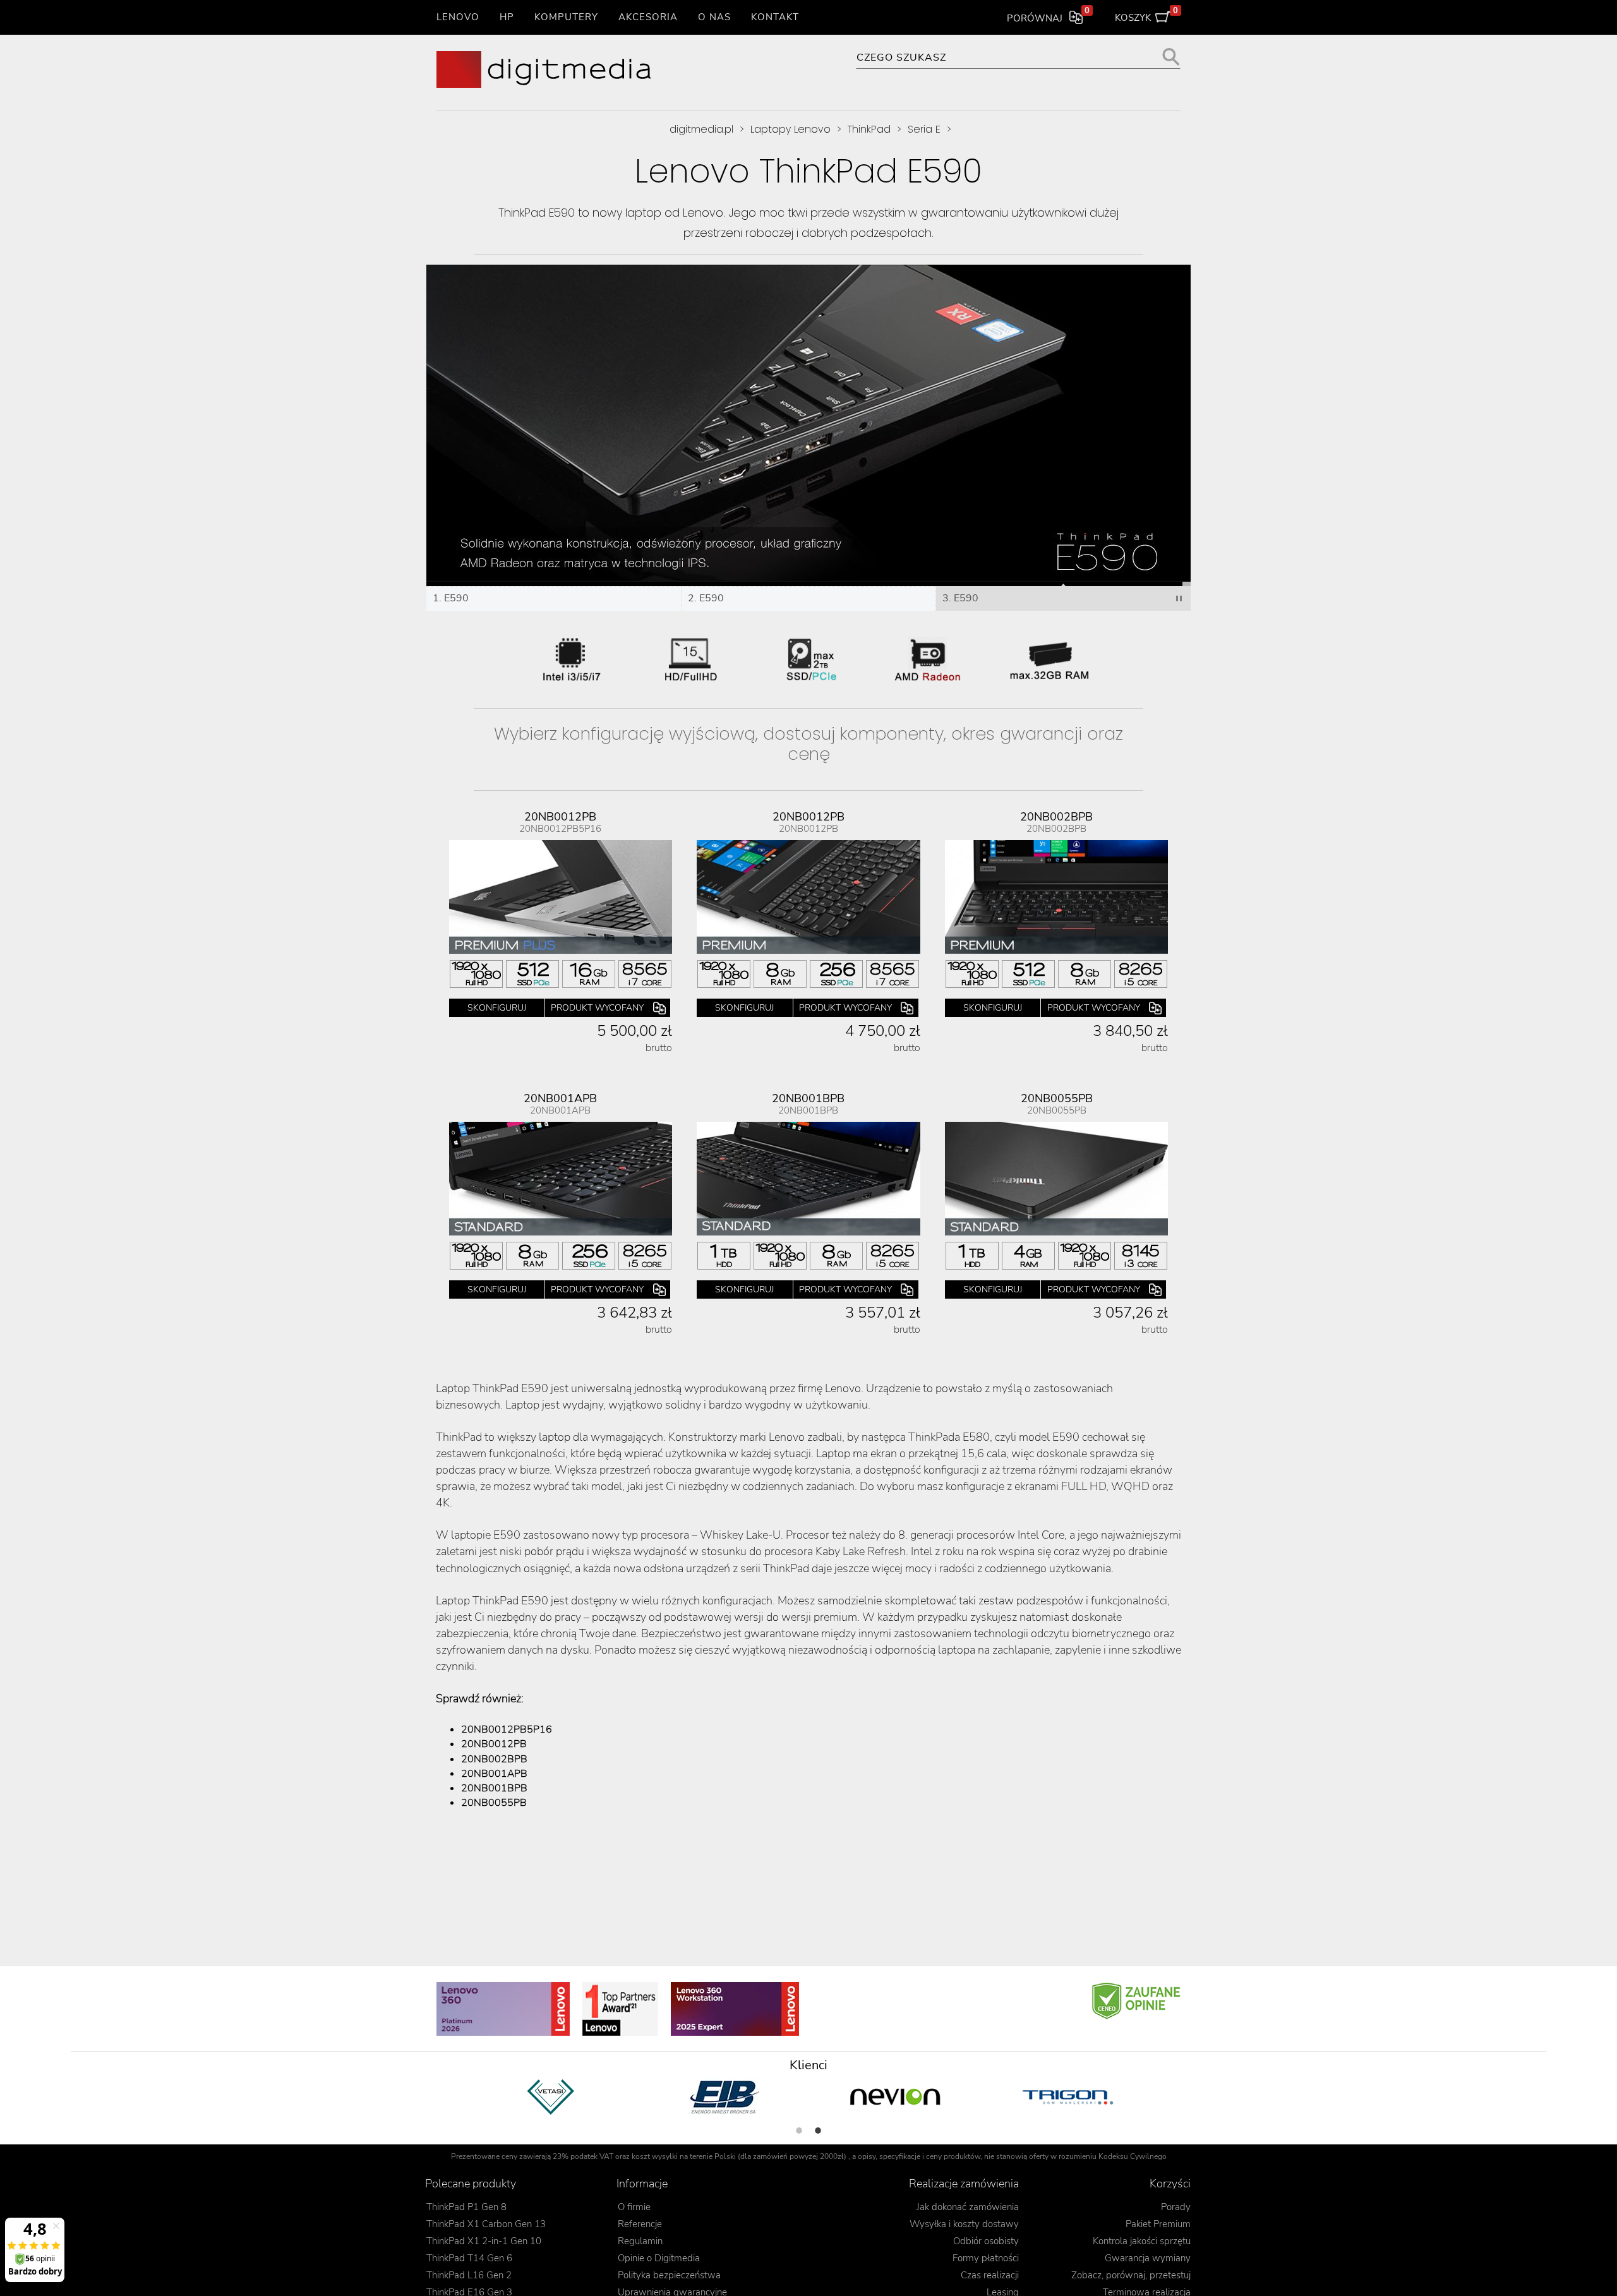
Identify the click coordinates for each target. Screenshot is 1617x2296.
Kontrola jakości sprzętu (1142, 2241)
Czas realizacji (990, 2275)
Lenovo (458, 17)
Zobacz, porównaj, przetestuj (1131, 2275)
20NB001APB (494, 1774)
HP (507, 17)
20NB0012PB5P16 (507, 1729)
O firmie (634, 2207)
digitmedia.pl (701, 129)
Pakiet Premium (1158, 2224)
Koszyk (1147, 15)
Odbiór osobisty (986, 2241)
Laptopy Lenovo (790, 129)
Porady (1176, 2207)
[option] (551, 2097)
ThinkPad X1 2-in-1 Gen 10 (484, 2241)
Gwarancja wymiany (1148, 2258)
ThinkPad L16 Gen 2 (469, 2275)
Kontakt (775, 17)
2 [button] (818, 2131)
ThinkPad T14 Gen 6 (469, 2258)
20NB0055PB (494, 1803)
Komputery (566, 17)
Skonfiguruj (497, 1008)
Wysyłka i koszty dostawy (964, 2224)
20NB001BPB (494, 1788)
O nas (714, 17)
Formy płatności (986, 2258)
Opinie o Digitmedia (659, 2258)
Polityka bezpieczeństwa (669, 2275)
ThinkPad (869, 129)
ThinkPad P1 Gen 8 (466, 2207)
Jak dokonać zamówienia (968, 2207)
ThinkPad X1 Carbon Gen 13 (486, 2224)
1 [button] (799, 2131)
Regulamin (640, 2241)
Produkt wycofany (597, 1008)
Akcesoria (648, 17)
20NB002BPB (494, 1759)
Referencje (640, 2224)
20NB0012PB (494, 1744)
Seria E (924, 129)
